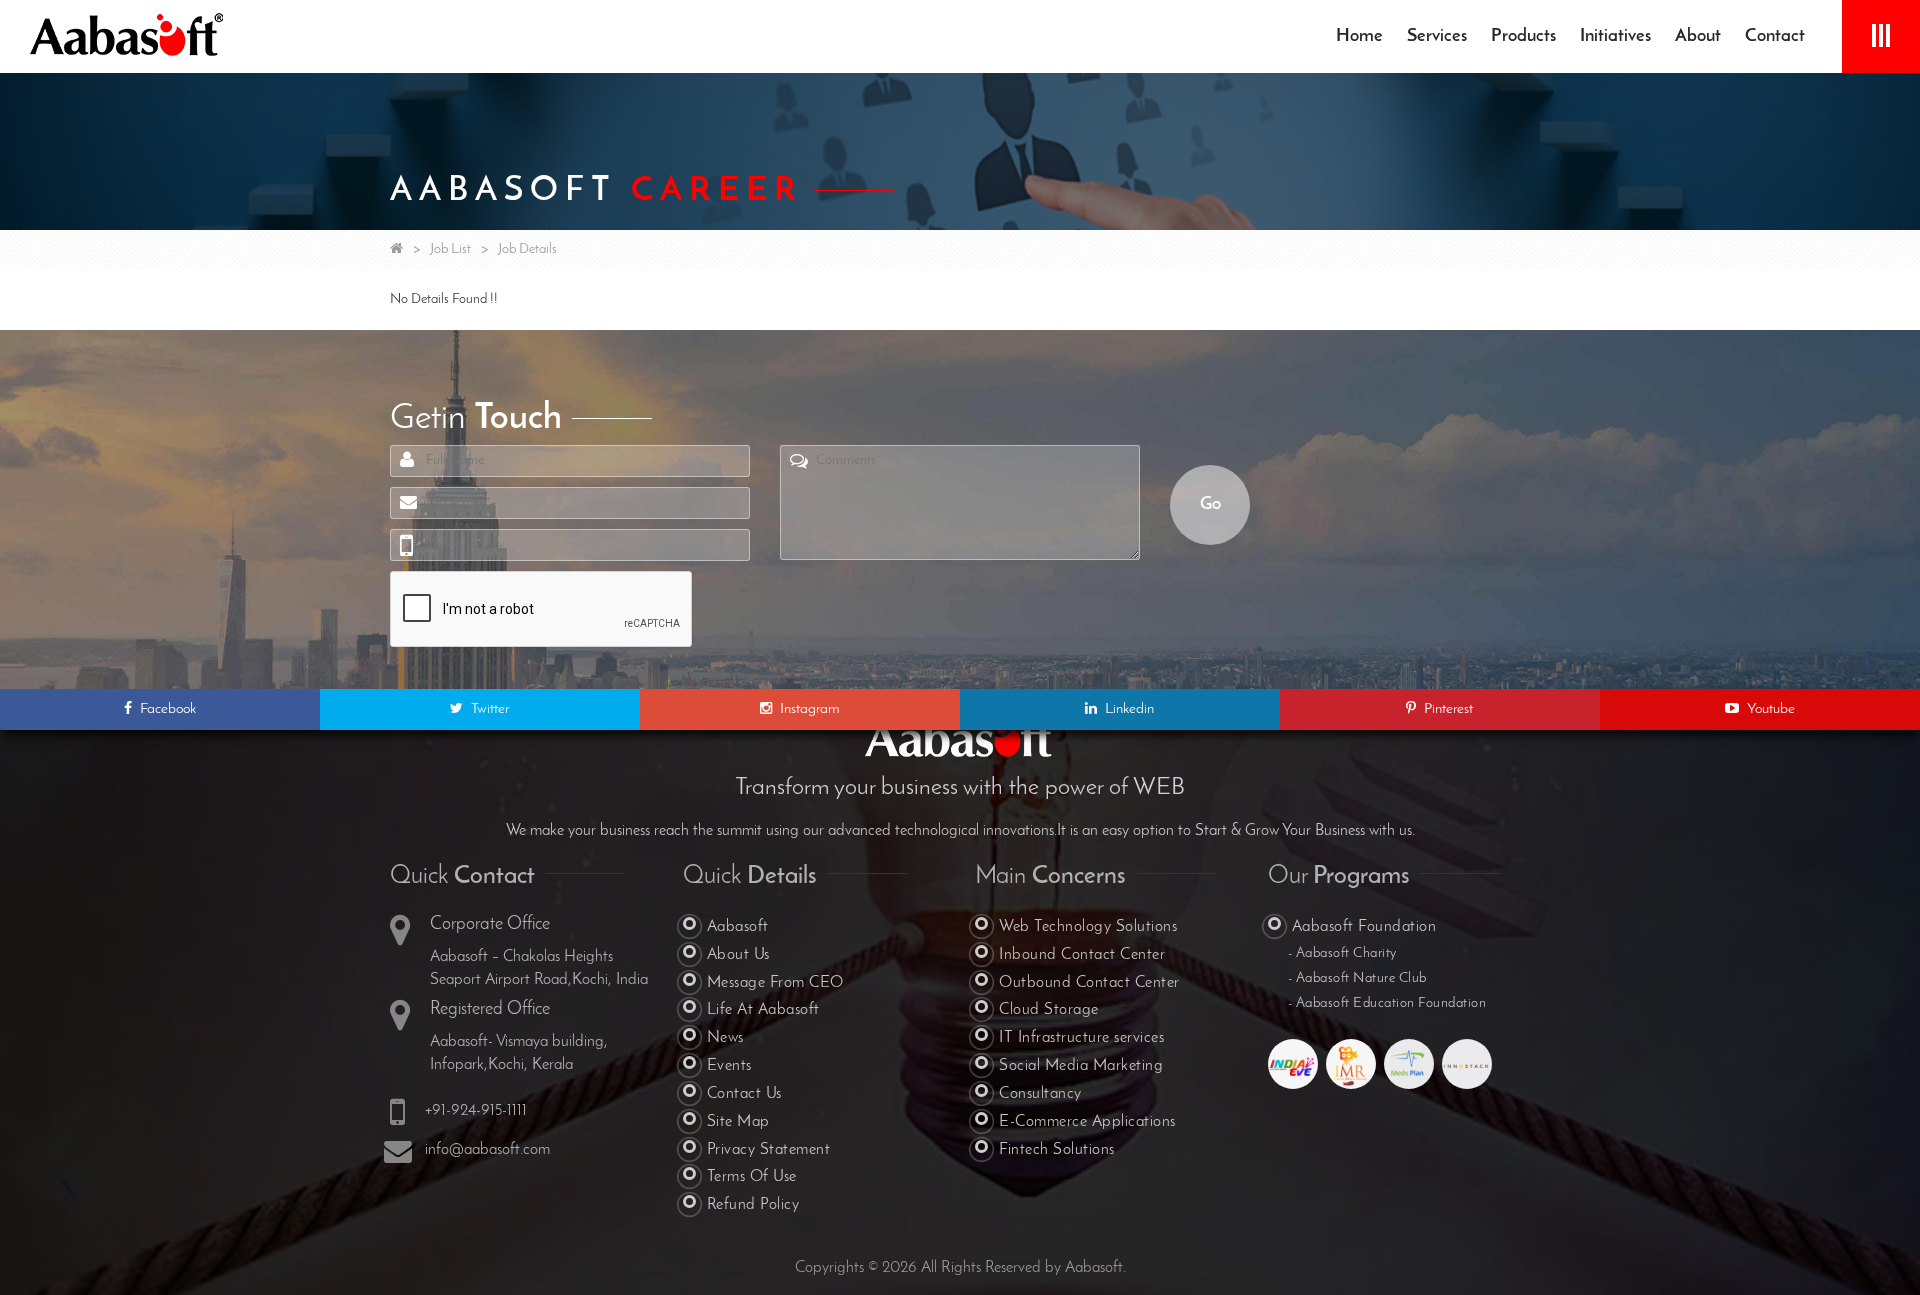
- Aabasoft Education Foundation (1387, 1003)
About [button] (1698, 37)
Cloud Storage (1049, 1010)
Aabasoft (738, 927)
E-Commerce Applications (1087, 1122)
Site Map (738, 1122)
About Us (738, 955)
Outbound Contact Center (1089, 983)
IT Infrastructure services (1081, 1038)
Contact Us (744, 1094)
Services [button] (1437, 37)
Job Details (527, 249)
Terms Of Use (752, 1177)
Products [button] (1523, 37)
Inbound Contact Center (1082, 955)
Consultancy (1040, 1094)
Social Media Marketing (1081, 1066)
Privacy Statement (769, 1150)
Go (1210, 505)
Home (1359, 37)
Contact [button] (1775, 37)
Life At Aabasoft (763, 1010)
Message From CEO (775, 983)
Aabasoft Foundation (1364, 927)
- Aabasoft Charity (1342, 953)
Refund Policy (753, 1205)
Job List (450, 249)
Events (729, 1066)
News (725, 1038)
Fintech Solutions (1057, 1150)
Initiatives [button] (1615, 37)
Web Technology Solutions (1088, 927)
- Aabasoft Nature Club (1357, 978)
